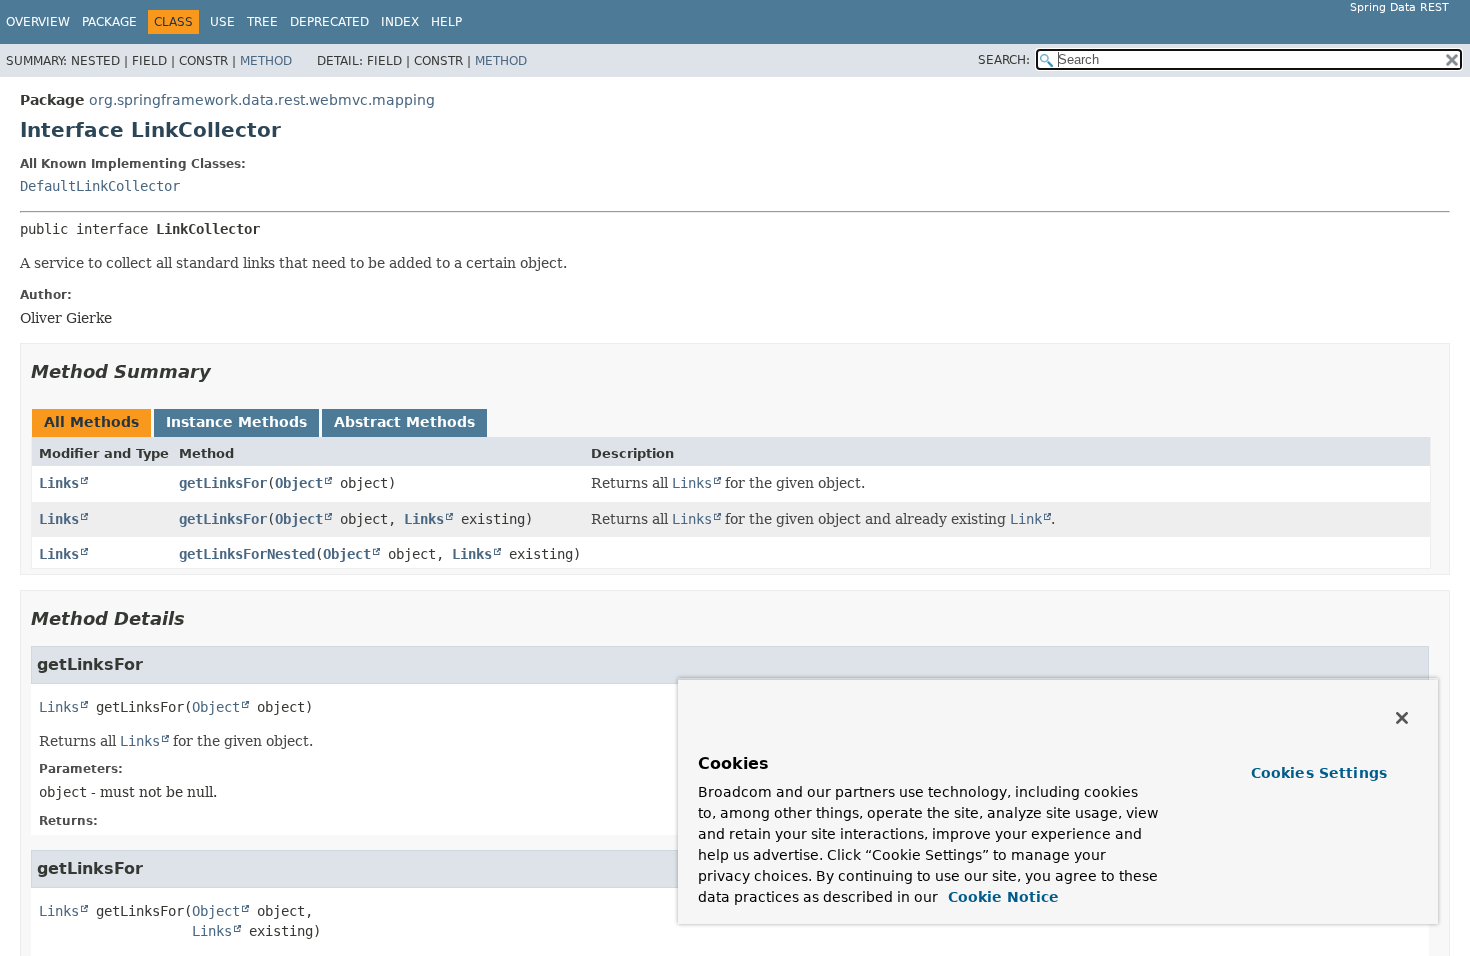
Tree (262, 22)
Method (266, 61)
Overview (38, 22)
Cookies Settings (1319, 773)
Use (222, 22)
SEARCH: (1004, 60)
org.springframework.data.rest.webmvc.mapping (262, 100)
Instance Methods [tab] (236, 422)
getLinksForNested (247, 554)
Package (109, 22)
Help (446, 22)
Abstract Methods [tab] (404, 422)
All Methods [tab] (91, 422)
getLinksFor (223, 483)
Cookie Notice (1001, 897)
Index (400, 22)
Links (59, 483)
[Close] (1402, 718)
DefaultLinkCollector (100, 186)
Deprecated (329, 22)
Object (299, 483)
